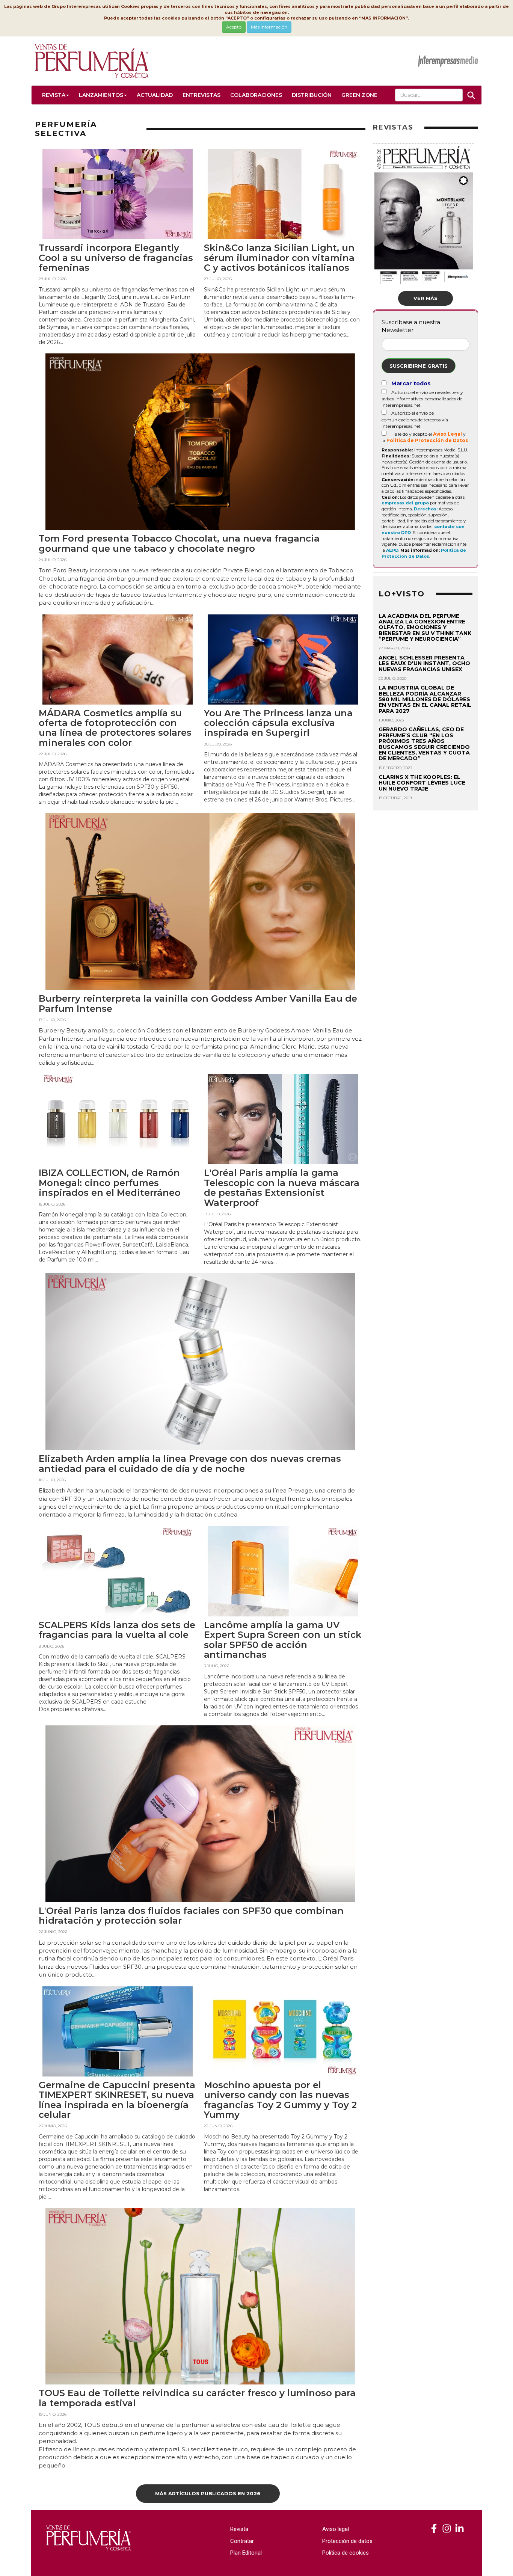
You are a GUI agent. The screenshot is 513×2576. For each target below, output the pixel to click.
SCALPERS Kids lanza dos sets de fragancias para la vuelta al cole (117, 1630)
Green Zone (359, 95)
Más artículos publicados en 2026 (208, 2493)
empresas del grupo (405, 503)
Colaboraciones (256, 95)
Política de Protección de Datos (427, 440)
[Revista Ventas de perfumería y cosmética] (434, 2529)
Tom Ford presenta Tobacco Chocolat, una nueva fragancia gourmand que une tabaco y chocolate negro (179, 543)
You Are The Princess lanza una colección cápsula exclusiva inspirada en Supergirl (278, 723)
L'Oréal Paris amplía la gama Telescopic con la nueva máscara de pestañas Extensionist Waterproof (282, 1188)
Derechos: (426, 509)
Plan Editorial (246, 2553)
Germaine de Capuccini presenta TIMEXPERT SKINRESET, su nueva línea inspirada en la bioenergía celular (117, 2100)
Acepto (234, 27)
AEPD (392, 550)
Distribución (312, 95)
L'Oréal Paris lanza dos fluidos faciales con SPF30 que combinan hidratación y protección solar (191, 1916)
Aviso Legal (447, 434)
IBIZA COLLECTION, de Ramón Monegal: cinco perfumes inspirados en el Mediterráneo (110, 1183)
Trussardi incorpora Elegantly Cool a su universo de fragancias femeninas (116, 258)
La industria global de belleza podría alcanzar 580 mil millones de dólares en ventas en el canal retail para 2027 (425, 699)
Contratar (242, 2541)
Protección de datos (347, 2541)
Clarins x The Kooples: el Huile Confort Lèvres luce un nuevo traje (422, 783)
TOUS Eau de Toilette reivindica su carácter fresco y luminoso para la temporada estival (197, 2398)
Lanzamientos (101, 95)
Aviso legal (336, 2529)
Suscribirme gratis (419, 366)
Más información (269, 27)
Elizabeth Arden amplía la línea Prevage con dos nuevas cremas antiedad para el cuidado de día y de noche (190, 1463)
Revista (54, 95)
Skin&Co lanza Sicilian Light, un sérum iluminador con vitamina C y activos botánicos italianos (279, 258)
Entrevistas (201, 95)
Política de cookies (346, 2553)
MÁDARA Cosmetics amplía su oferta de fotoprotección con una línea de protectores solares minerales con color (115, 728)
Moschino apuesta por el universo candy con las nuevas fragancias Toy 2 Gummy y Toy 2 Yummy (280, 2100)
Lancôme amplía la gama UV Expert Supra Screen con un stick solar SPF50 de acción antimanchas (283, 1640)
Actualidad (155, 95)
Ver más (425, 298)
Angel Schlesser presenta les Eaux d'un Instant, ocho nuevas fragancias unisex (424, 663)
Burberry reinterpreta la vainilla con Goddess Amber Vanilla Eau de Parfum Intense (198, 1003)
